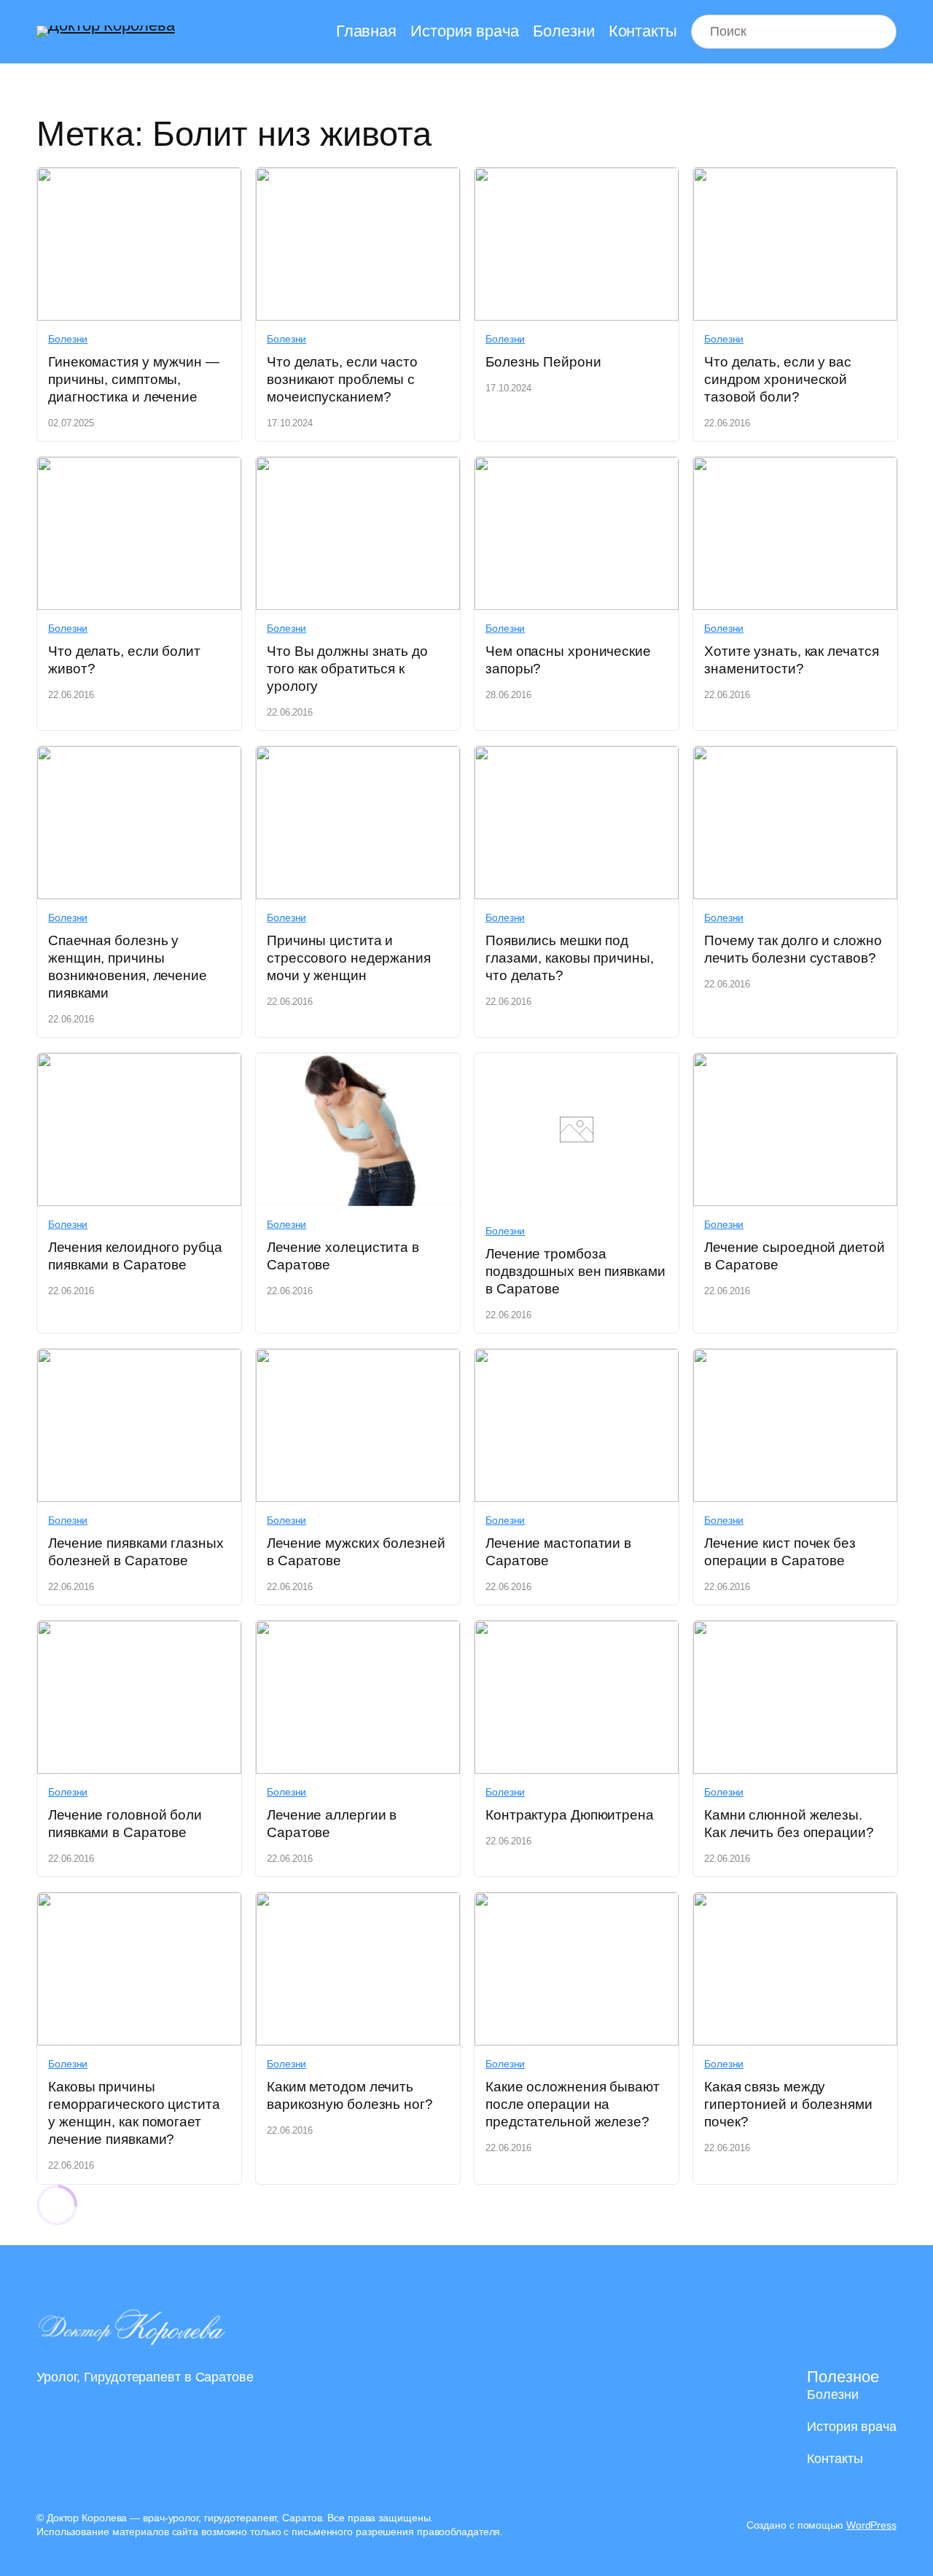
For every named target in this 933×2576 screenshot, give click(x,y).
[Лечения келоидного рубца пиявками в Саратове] (139, 1064)
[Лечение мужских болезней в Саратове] (358, 1359)
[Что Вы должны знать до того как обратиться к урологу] (358, 467)
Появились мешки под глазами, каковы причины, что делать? (570, 958)
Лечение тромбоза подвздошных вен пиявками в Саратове (575, 1271)
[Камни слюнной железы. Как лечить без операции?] (795, 1631)
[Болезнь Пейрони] (577, 178)
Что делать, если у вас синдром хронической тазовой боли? (778, 379)
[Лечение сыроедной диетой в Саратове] (795, 1064)
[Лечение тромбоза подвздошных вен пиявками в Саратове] (577, 1201)
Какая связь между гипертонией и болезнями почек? (788, 2104)
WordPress (871, 2525)
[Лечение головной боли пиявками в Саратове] (139, 1631)
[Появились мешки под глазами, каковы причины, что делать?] (577, 757)
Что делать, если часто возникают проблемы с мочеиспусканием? (342, 379)
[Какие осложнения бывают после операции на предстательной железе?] (577, 1903)
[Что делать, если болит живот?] (139, 467)
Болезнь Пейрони (543, 362)
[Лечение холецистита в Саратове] (358, 1064)
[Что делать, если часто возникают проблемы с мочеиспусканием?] (358, 178)
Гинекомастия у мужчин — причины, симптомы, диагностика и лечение (134, 379)
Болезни (68, 339)
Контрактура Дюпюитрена (570, 1815)
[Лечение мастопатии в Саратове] (577, 1359)
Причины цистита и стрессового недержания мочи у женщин (349, 958)
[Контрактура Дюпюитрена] (577, 1631)
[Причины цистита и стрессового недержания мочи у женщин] (358, 757)
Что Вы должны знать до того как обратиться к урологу (347, 669)
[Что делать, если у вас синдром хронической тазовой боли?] (795, 178)
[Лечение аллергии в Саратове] (358, 1631)
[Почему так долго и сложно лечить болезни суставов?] (795, 757)
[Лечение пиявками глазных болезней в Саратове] (139, 1359)
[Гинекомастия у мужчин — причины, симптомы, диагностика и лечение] (139, 178)
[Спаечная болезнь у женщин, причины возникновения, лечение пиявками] (139, 757)
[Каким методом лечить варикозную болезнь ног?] (358, 1903)
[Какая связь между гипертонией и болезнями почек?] (795, 1903)
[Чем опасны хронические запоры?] (577, 467)
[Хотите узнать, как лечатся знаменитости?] (795, 467)
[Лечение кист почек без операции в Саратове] (795, 1359)
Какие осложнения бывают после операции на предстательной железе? (573, 2104)
